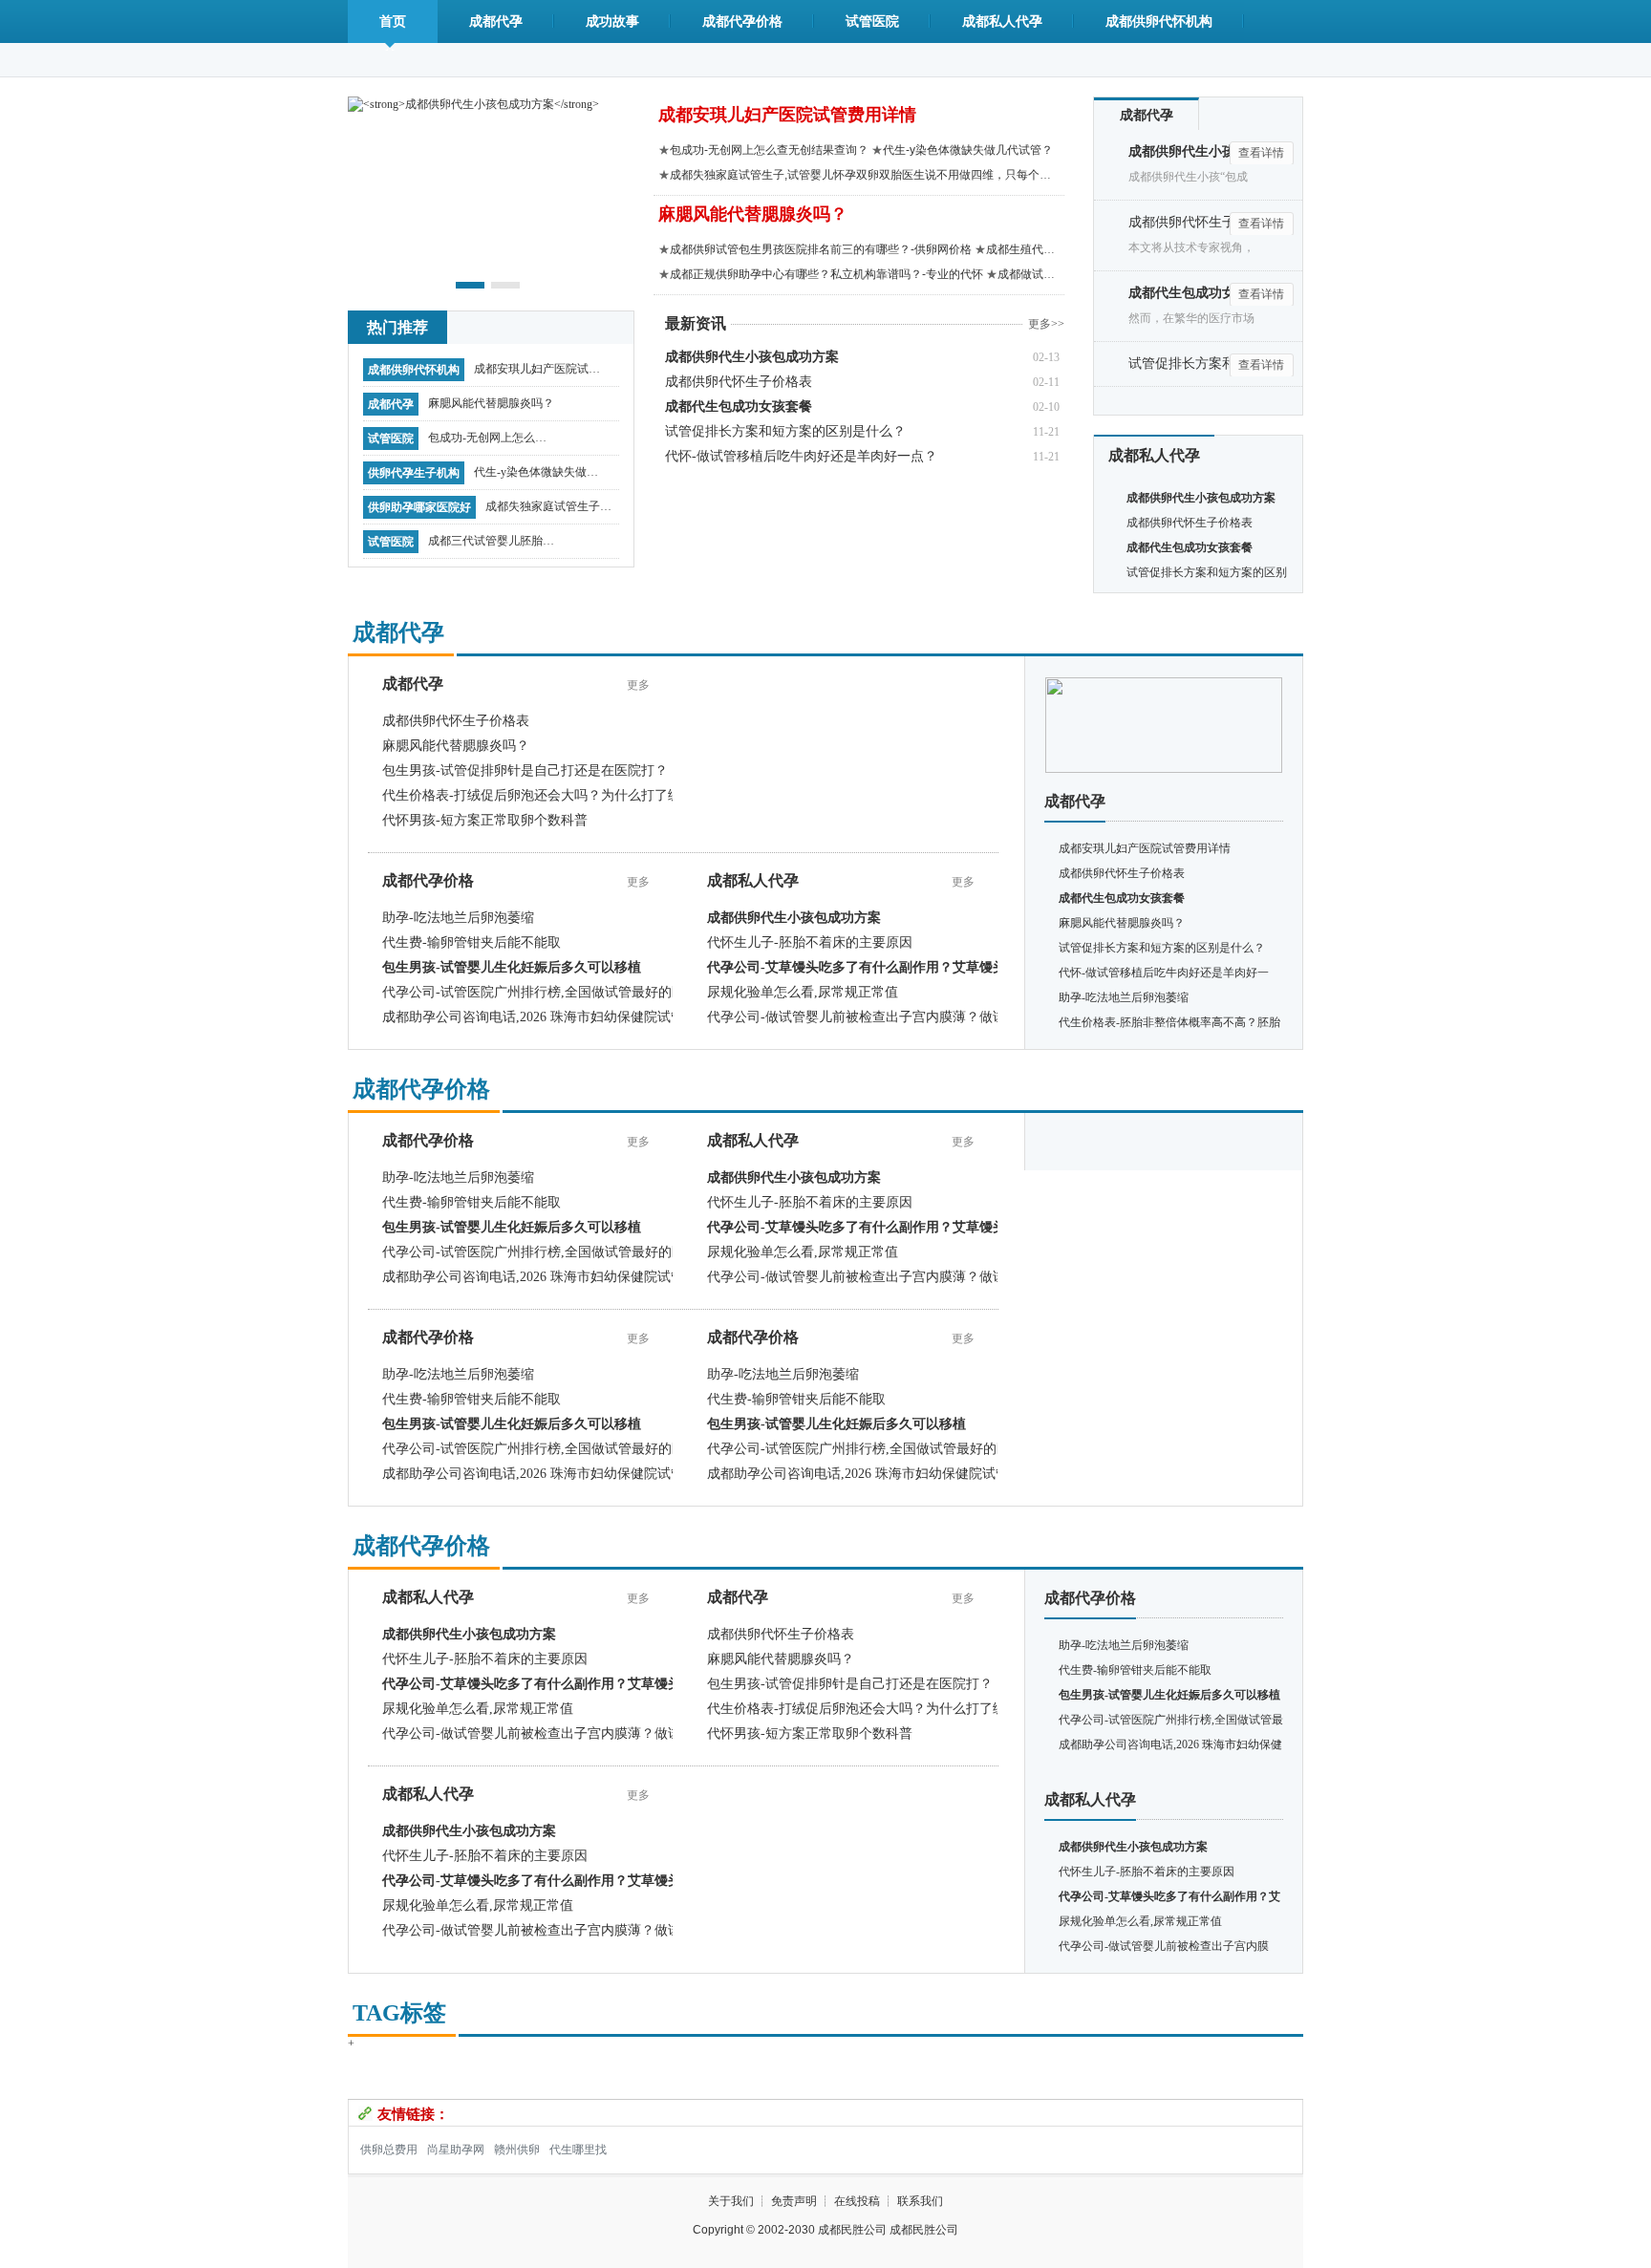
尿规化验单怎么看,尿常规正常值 (803, 992)
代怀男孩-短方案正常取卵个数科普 (485, 820)
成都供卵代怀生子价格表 (739, 382)
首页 (393, 21)
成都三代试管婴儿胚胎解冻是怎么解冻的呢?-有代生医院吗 (491, 546)
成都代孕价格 (742, 21)
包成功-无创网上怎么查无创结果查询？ (487, 442)
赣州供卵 (517, 2150)
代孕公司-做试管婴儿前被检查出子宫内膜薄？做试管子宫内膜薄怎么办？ (923, 1017)
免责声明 (794, 2201)
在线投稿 (857, 2201)
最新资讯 (696, 323)
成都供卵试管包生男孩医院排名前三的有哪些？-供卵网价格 (821, 249)
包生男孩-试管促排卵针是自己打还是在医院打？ (525, 770)
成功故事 (612, 21)
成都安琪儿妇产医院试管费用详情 (537, 374)
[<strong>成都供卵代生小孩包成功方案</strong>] (473, 103)
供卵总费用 (389, 2150)
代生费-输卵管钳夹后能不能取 (472, 942)
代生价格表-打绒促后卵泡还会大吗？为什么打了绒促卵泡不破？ (572, 795)
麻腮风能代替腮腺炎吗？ (491, 403)
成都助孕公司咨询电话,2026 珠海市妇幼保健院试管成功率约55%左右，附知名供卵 (626, 1017)
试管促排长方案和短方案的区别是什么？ (785, 431)
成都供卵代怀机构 (1159, 21)
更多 (638, 685)
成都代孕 (496, 21)
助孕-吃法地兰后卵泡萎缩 (458, 918)
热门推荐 (397, 327)
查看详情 (1261, 153)
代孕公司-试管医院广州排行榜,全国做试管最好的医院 (540, 992)
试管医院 (872, 21)
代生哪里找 (578, 2150)
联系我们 (920, 2201)
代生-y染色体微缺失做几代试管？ (536, 477)
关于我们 (731, 2201)
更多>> (1046, 324)
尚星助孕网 (456, 2150)
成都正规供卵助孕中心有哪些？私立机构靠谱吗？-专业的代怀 (826, 274)
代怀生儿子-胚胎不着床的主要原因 (810, 942)
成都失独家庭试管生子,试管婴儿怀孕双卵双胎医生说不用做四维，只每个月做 (548, 511)
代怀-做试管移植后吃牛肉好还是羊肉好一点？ (801, 456)
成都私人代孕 (1002, 21)
